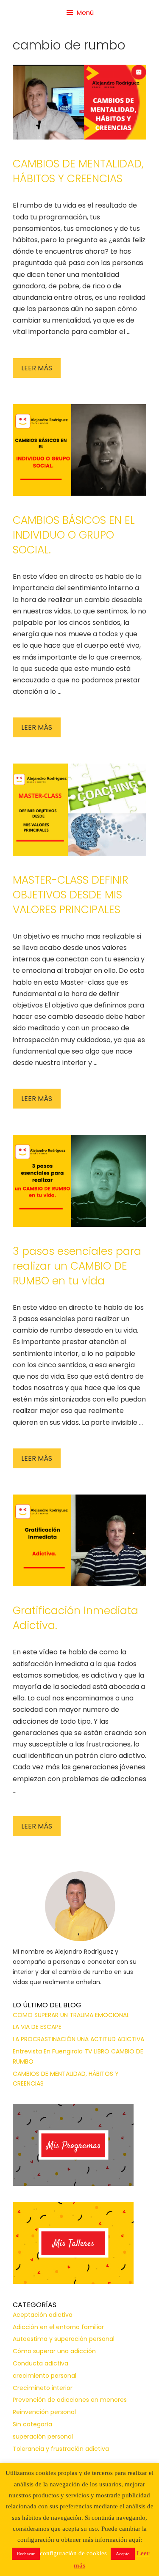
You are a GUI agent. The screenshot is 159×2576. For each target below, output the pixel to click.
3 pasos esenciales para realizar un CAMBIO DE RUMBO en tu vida (77, 1266)
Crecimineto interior (43, 2388)
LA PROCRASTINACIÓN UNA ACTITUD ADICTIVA (78, 2039)
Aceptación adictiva (43, 2315)
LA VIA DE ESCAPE (37, 2027)
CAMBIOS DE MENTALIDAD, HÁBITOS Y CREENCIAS (78, 171)
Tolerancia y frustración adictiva (61, 2449)
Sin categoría (32, 2424)
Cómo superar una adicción (54, 2351)
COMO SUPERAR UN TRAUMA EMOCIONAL (71, 2015)
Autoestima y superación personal (64, 2339)
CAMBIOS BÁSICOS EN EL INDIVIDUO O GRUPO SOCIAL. (74, 535)
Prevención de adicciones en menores (70, 2400)
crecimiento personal (45, 2376)
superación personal (43, 2436)
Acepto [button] (123, 2554)
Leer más (37, 368)
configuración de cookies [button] (73, 2553)
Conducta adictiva (40, 2363)
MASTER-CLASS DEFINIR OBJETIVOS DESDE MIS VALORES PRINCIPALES (70, 895)
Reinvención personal (44, 2412)
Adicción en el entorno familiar (58, 2327)
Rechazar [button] (26, 2554)
